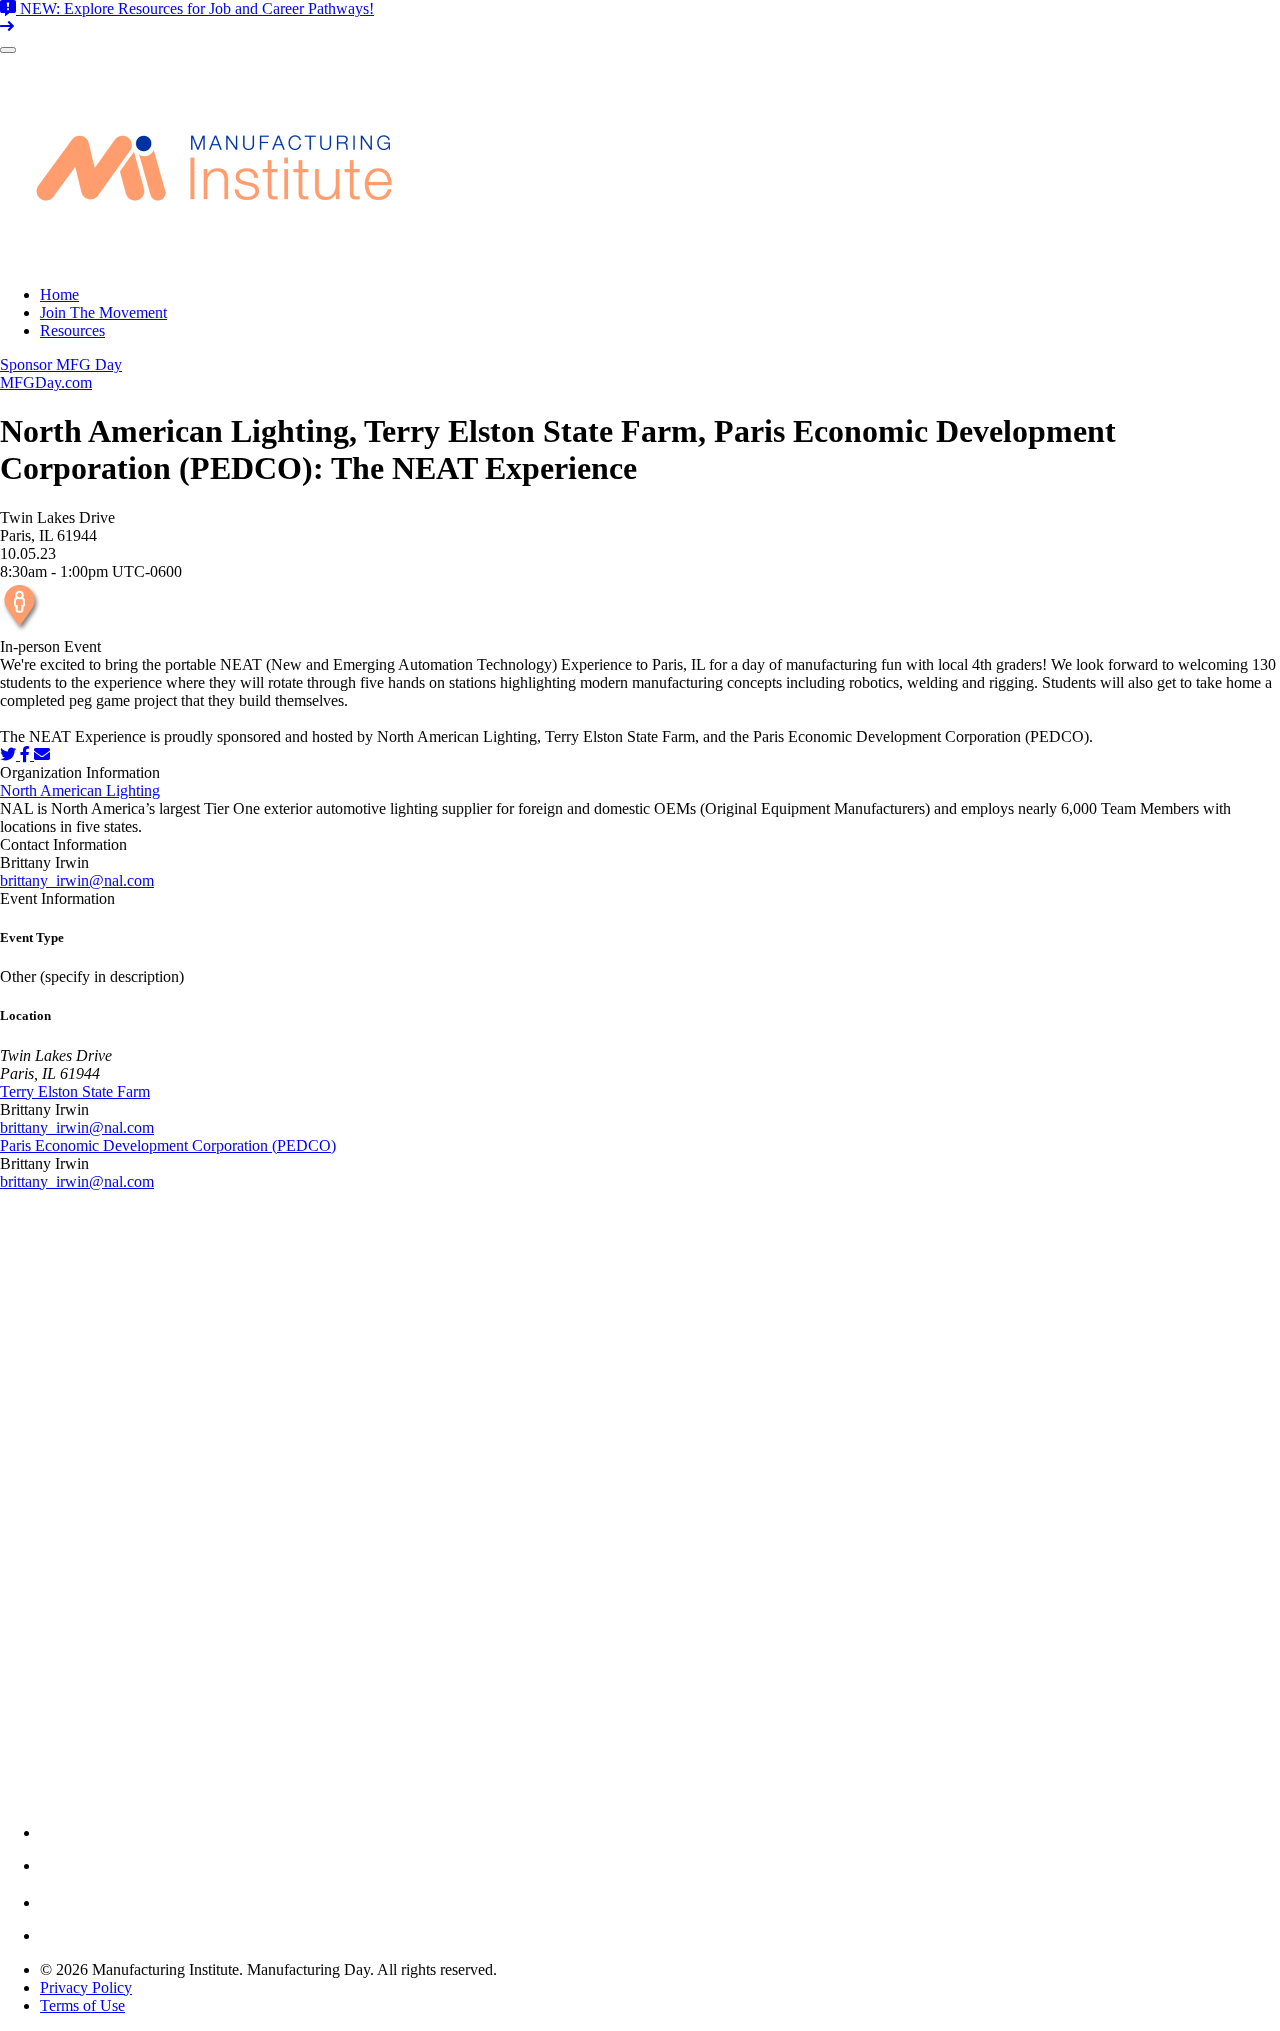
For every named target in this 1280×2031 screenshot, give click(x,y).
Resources (72, 330)
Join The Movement (103, 312)
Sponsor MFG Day (61, 364)
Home (59, 294)
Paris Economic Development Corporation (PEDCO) (168, 1145)
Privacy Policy (86, 1987)
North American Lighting (80, 790)
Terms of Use (82, 2005)
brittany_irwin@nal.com (77, 880)
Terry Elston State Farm (75, 1091)
